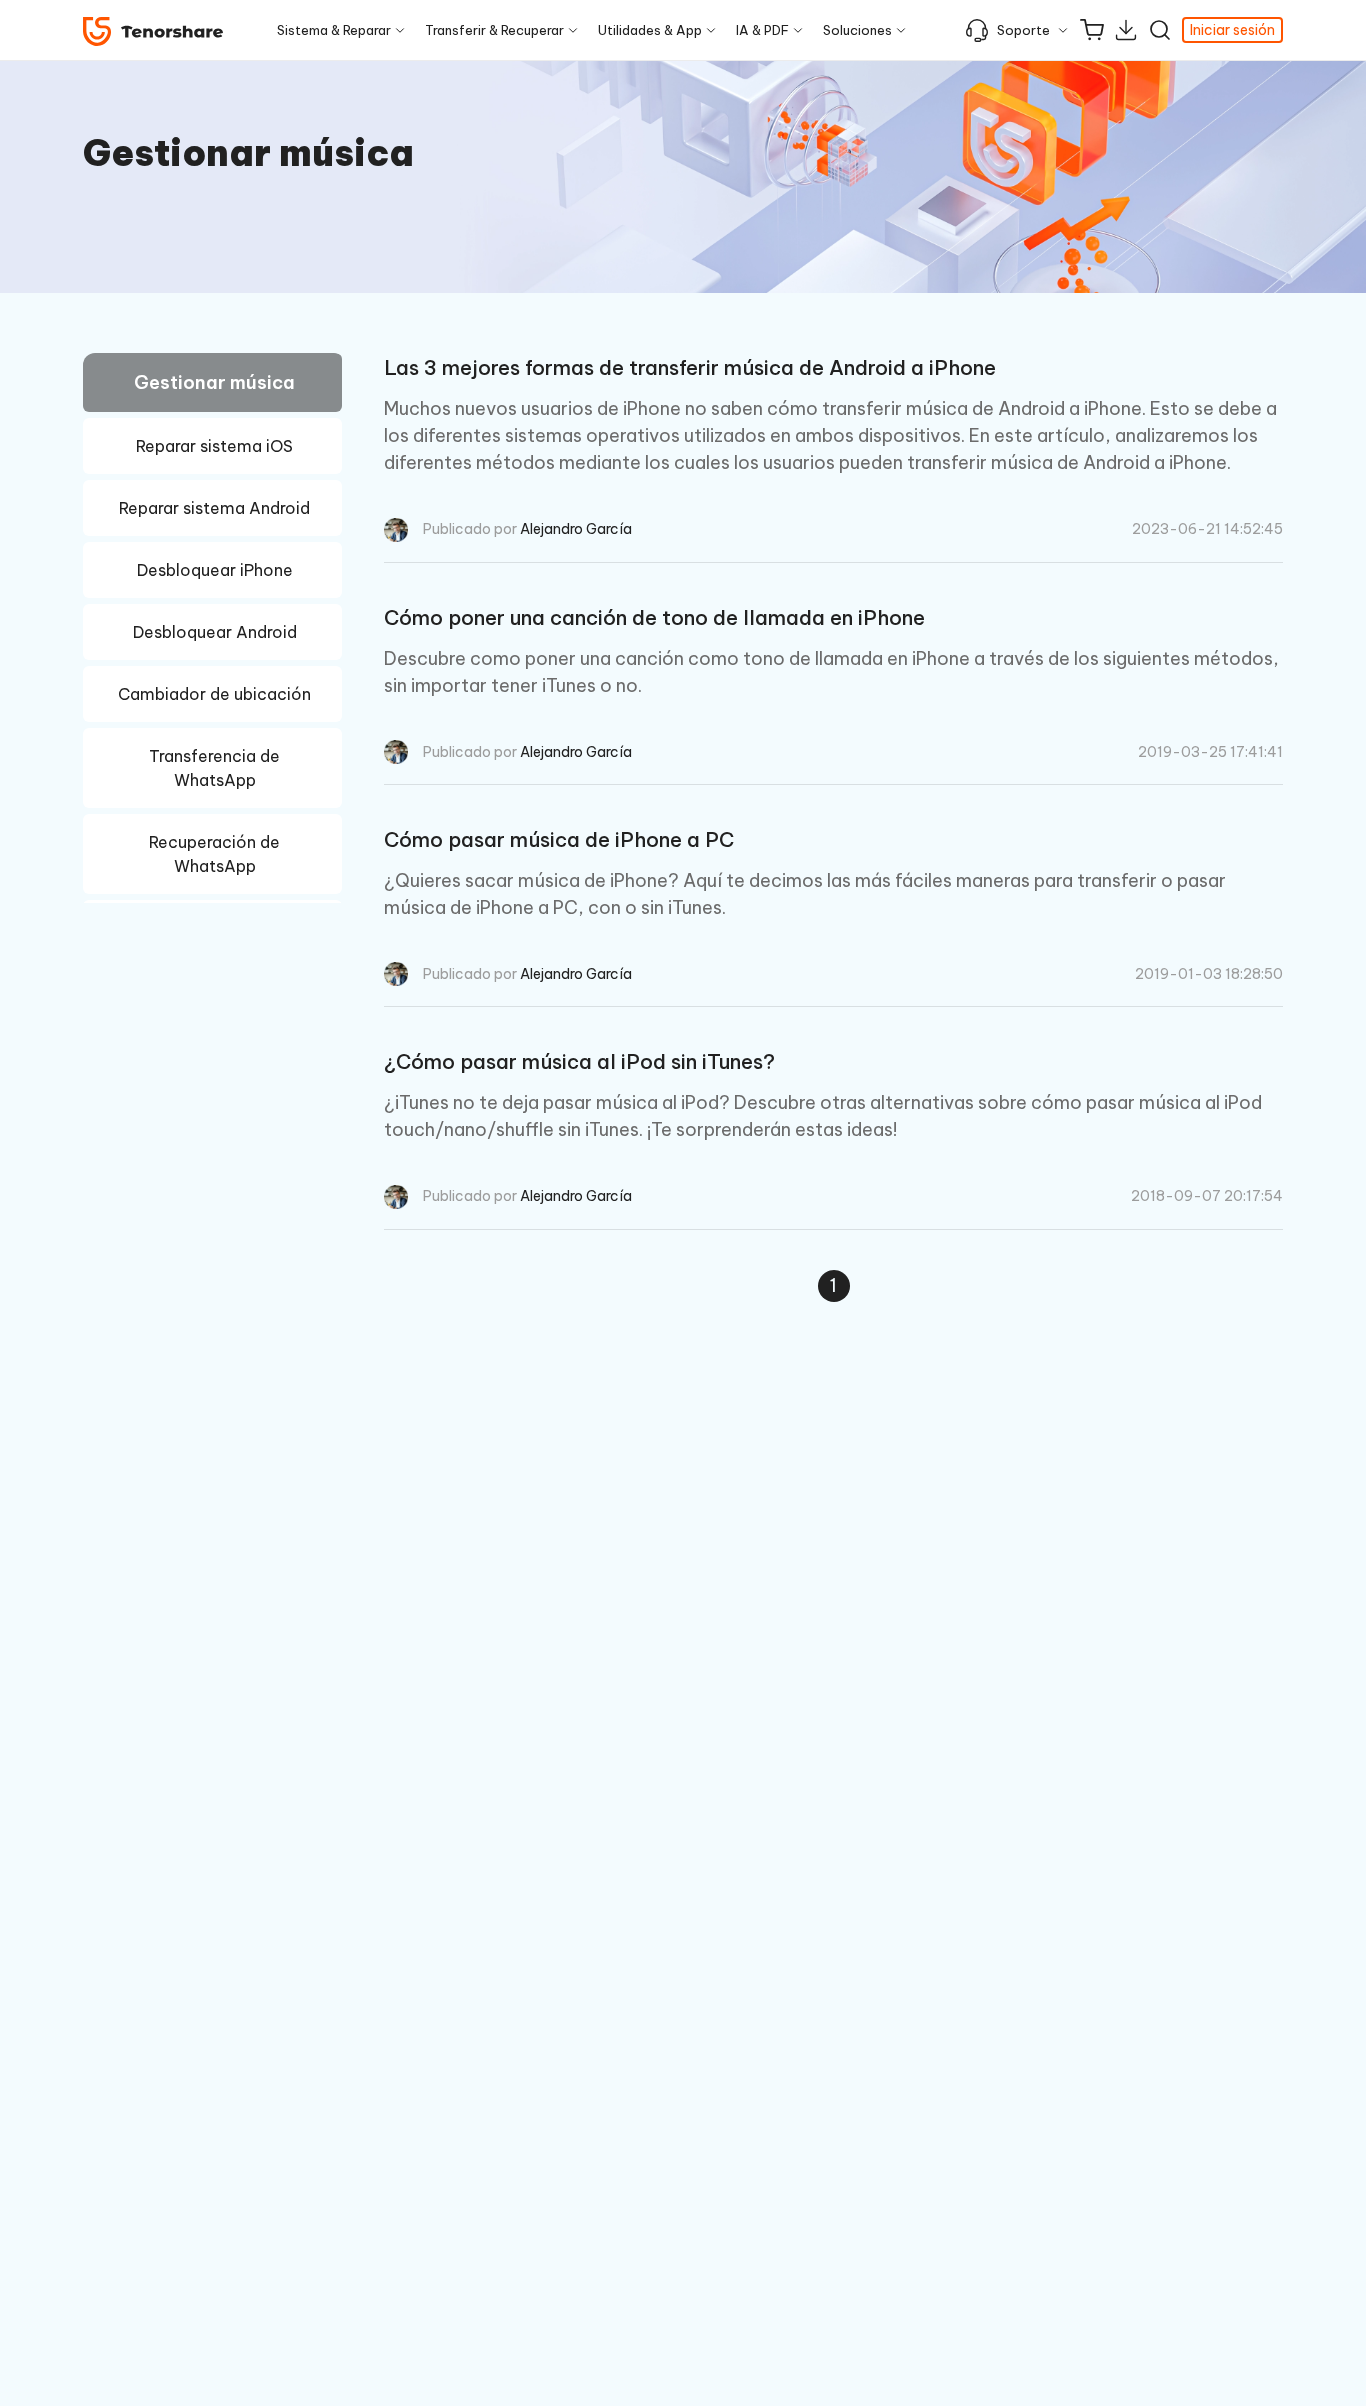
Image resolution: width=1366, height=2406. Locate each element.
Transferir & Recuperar (494, 30)
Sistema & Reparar (334, 30)
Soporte (1023, 30)
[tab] (212, 385)
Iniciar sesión (1232, 30)
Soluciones (857, 30)
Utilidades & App (650, 30)
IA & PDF (762, 30)
